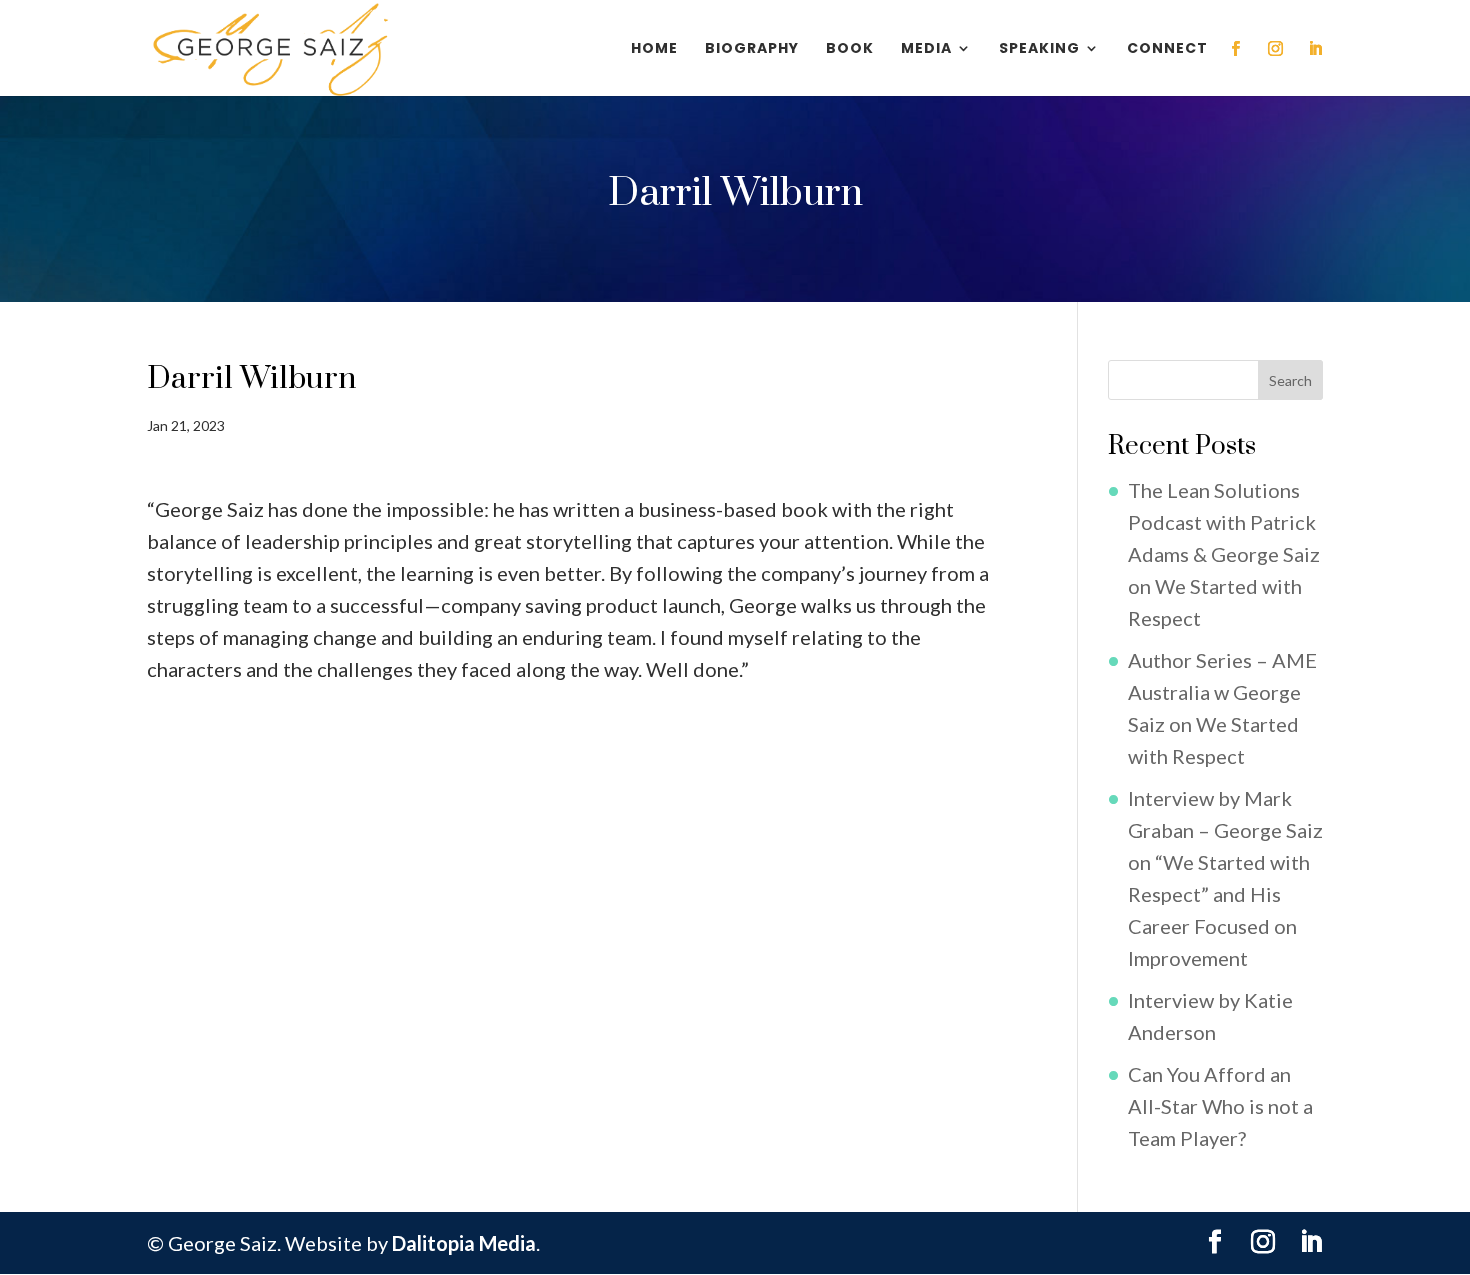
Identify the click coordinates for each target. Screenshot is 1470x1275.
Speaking (1039, 49)
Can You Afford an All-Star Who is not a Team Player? (1220, 1106)
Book (850, 49)
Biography (752, 49)
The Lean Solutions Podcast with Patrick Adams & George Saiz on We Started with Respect (1224, 554)
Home (654, 49)
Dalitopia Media (464, 1243)
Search (1290, 380)
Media (926, 49)
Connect (1167, 49)
